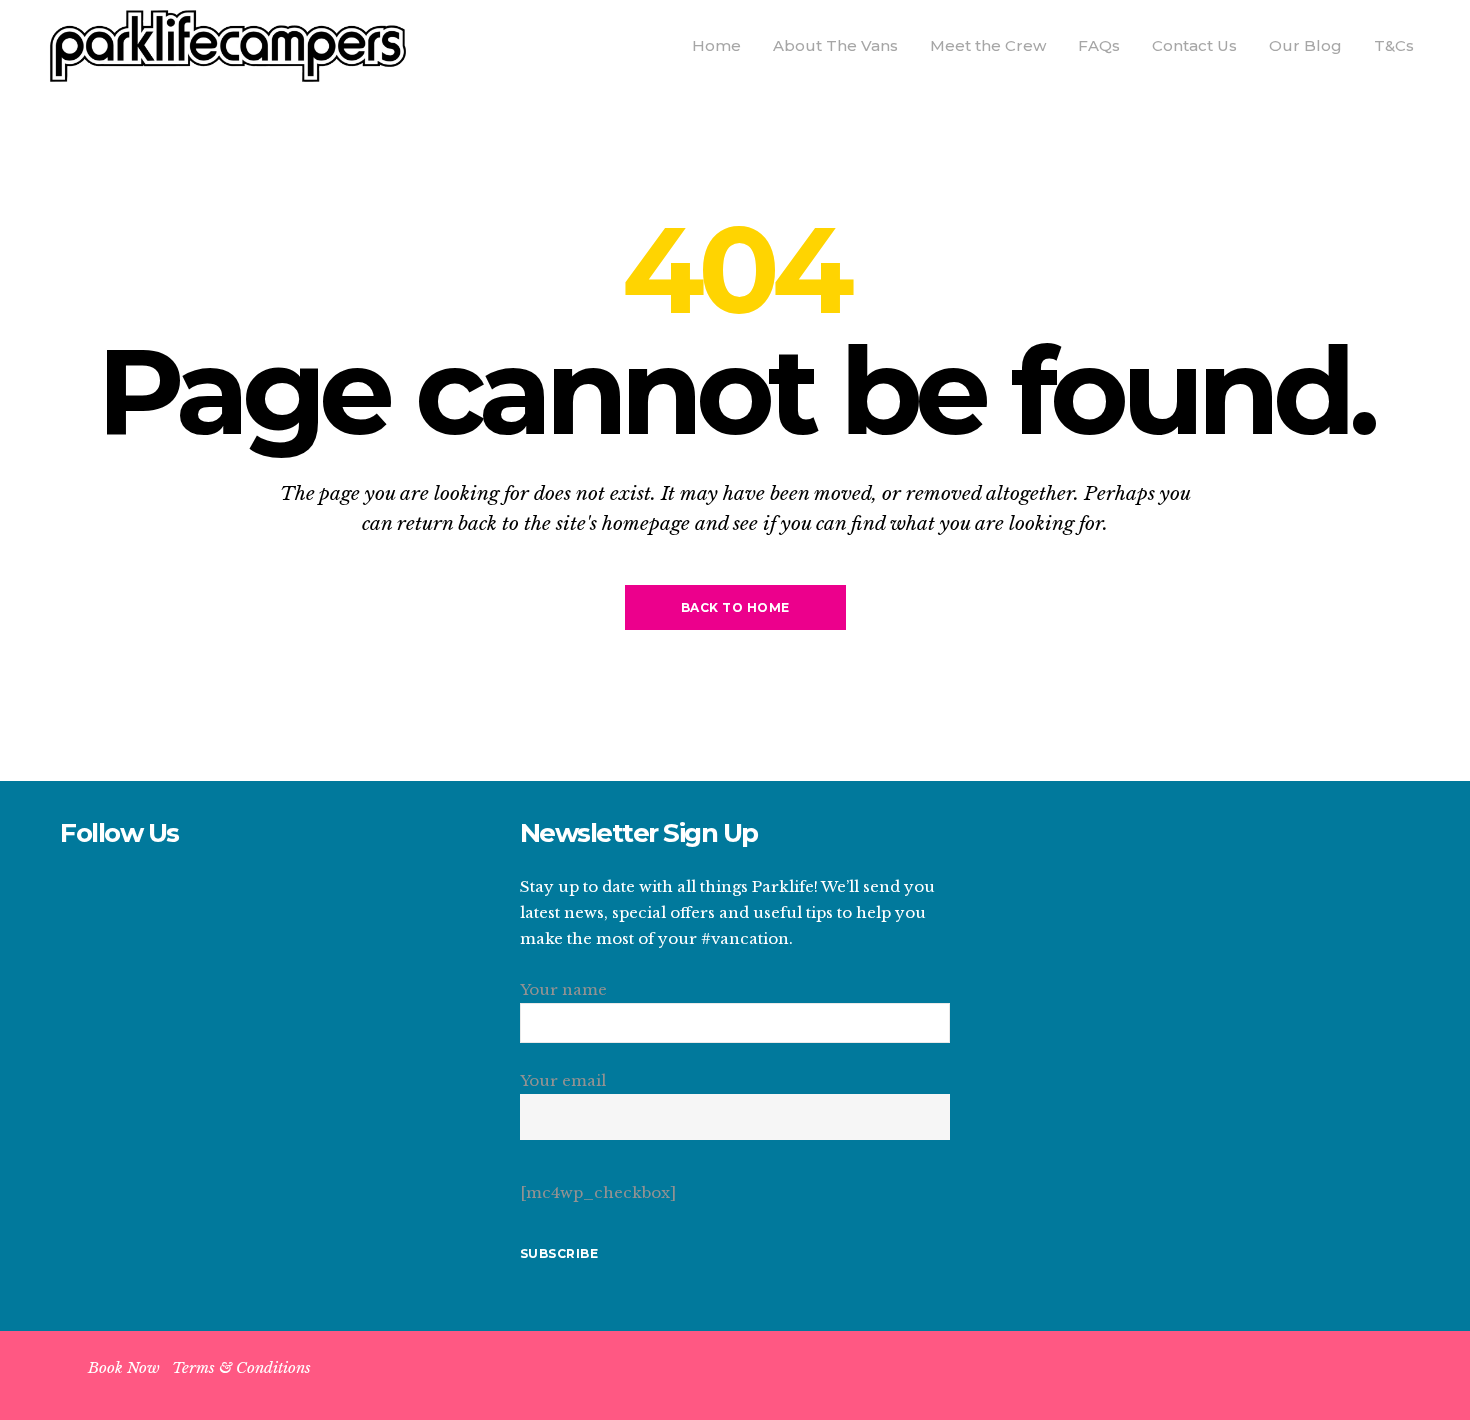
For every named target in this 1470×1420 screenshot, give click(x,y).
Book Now (124, 1367)
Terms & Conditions (241, 1367)
